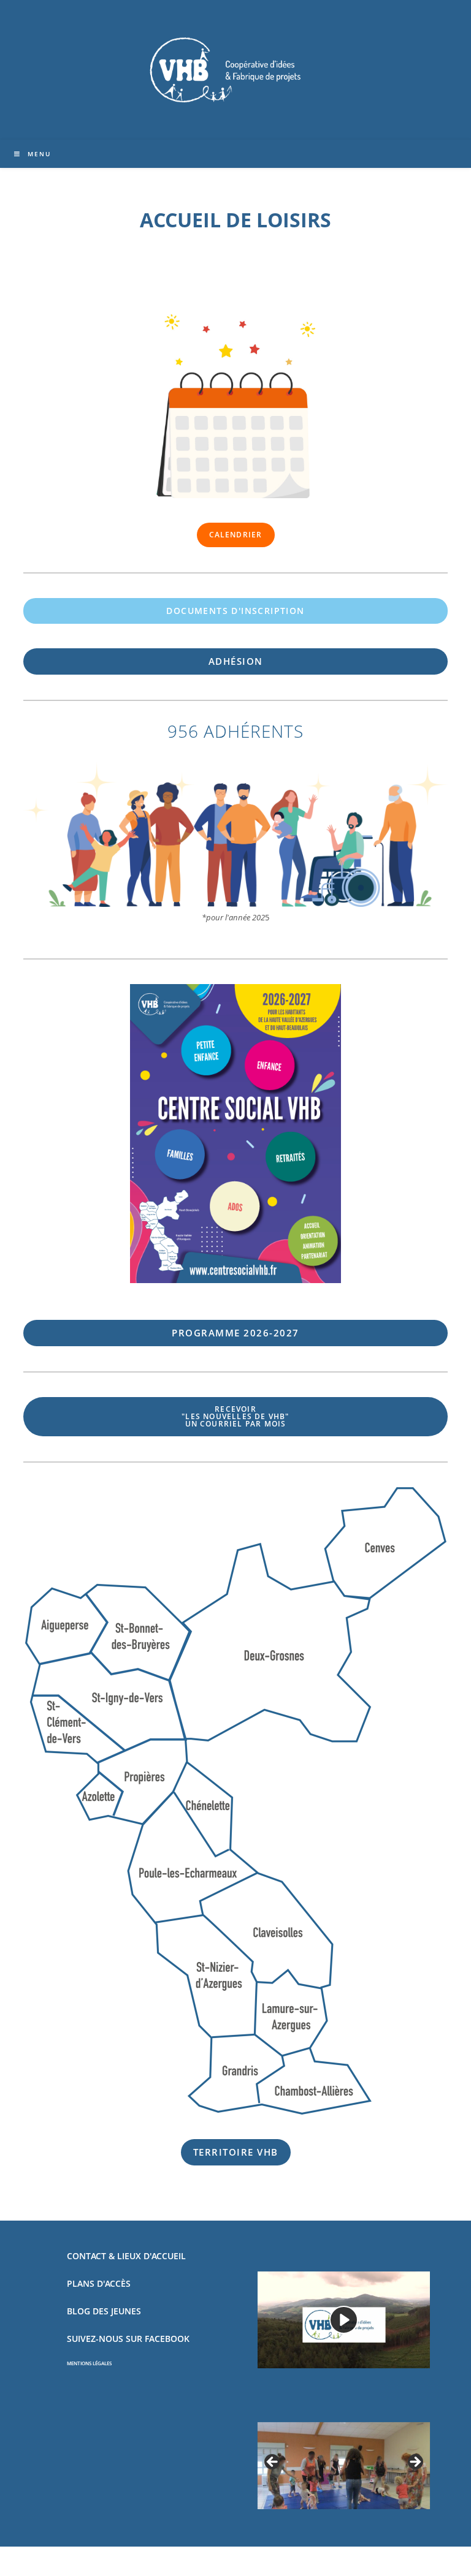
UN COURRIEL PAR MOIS (235, 1416)
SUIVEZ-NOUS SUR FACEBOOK (128, 2339)
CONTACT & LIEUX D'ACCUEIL (126, 2256)
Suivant (415, 2463)
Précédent (273, 2463)
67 (235, 1333)
